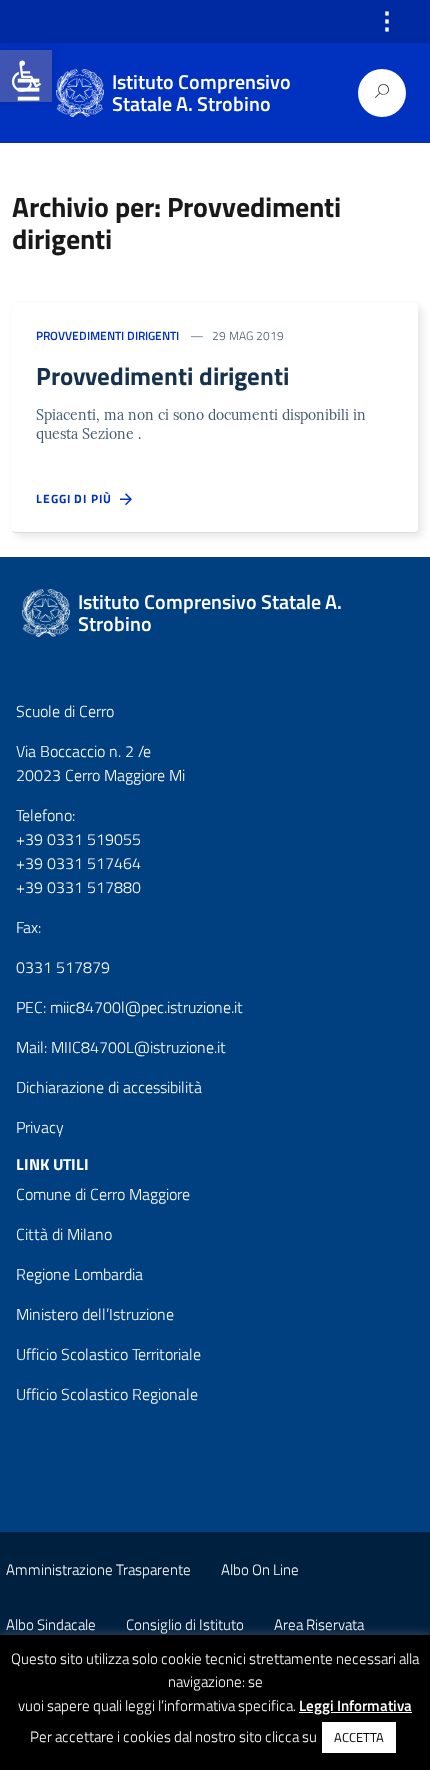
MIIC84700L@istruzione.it (138, 1047)
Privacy (40, 1127)
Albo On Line (260, 1569)
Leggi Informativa (355, 1706)
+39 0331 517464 (78, 863)
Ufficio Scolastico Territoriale (108, 1354)
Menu (28, 94)
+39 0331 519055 (78, 839)
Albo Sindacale (51, 1624)
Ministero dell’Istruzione (95, 1314)
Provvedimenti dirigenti (107, 335)
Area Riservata (319, 1624)
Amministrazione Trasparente (98, 1569)
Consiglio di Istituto (185, 1624)
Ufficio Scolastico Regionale (107, 1394)
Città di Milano (64, 1234)
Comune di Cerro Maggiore (103, 1194)
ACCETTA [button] (359, 1737)
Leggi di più (78, 499)
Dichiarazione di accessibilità (109, 1087)
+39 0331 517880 (78, 887)
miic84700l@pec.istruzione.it (146, 1007)
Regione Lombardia (79, 1274)
